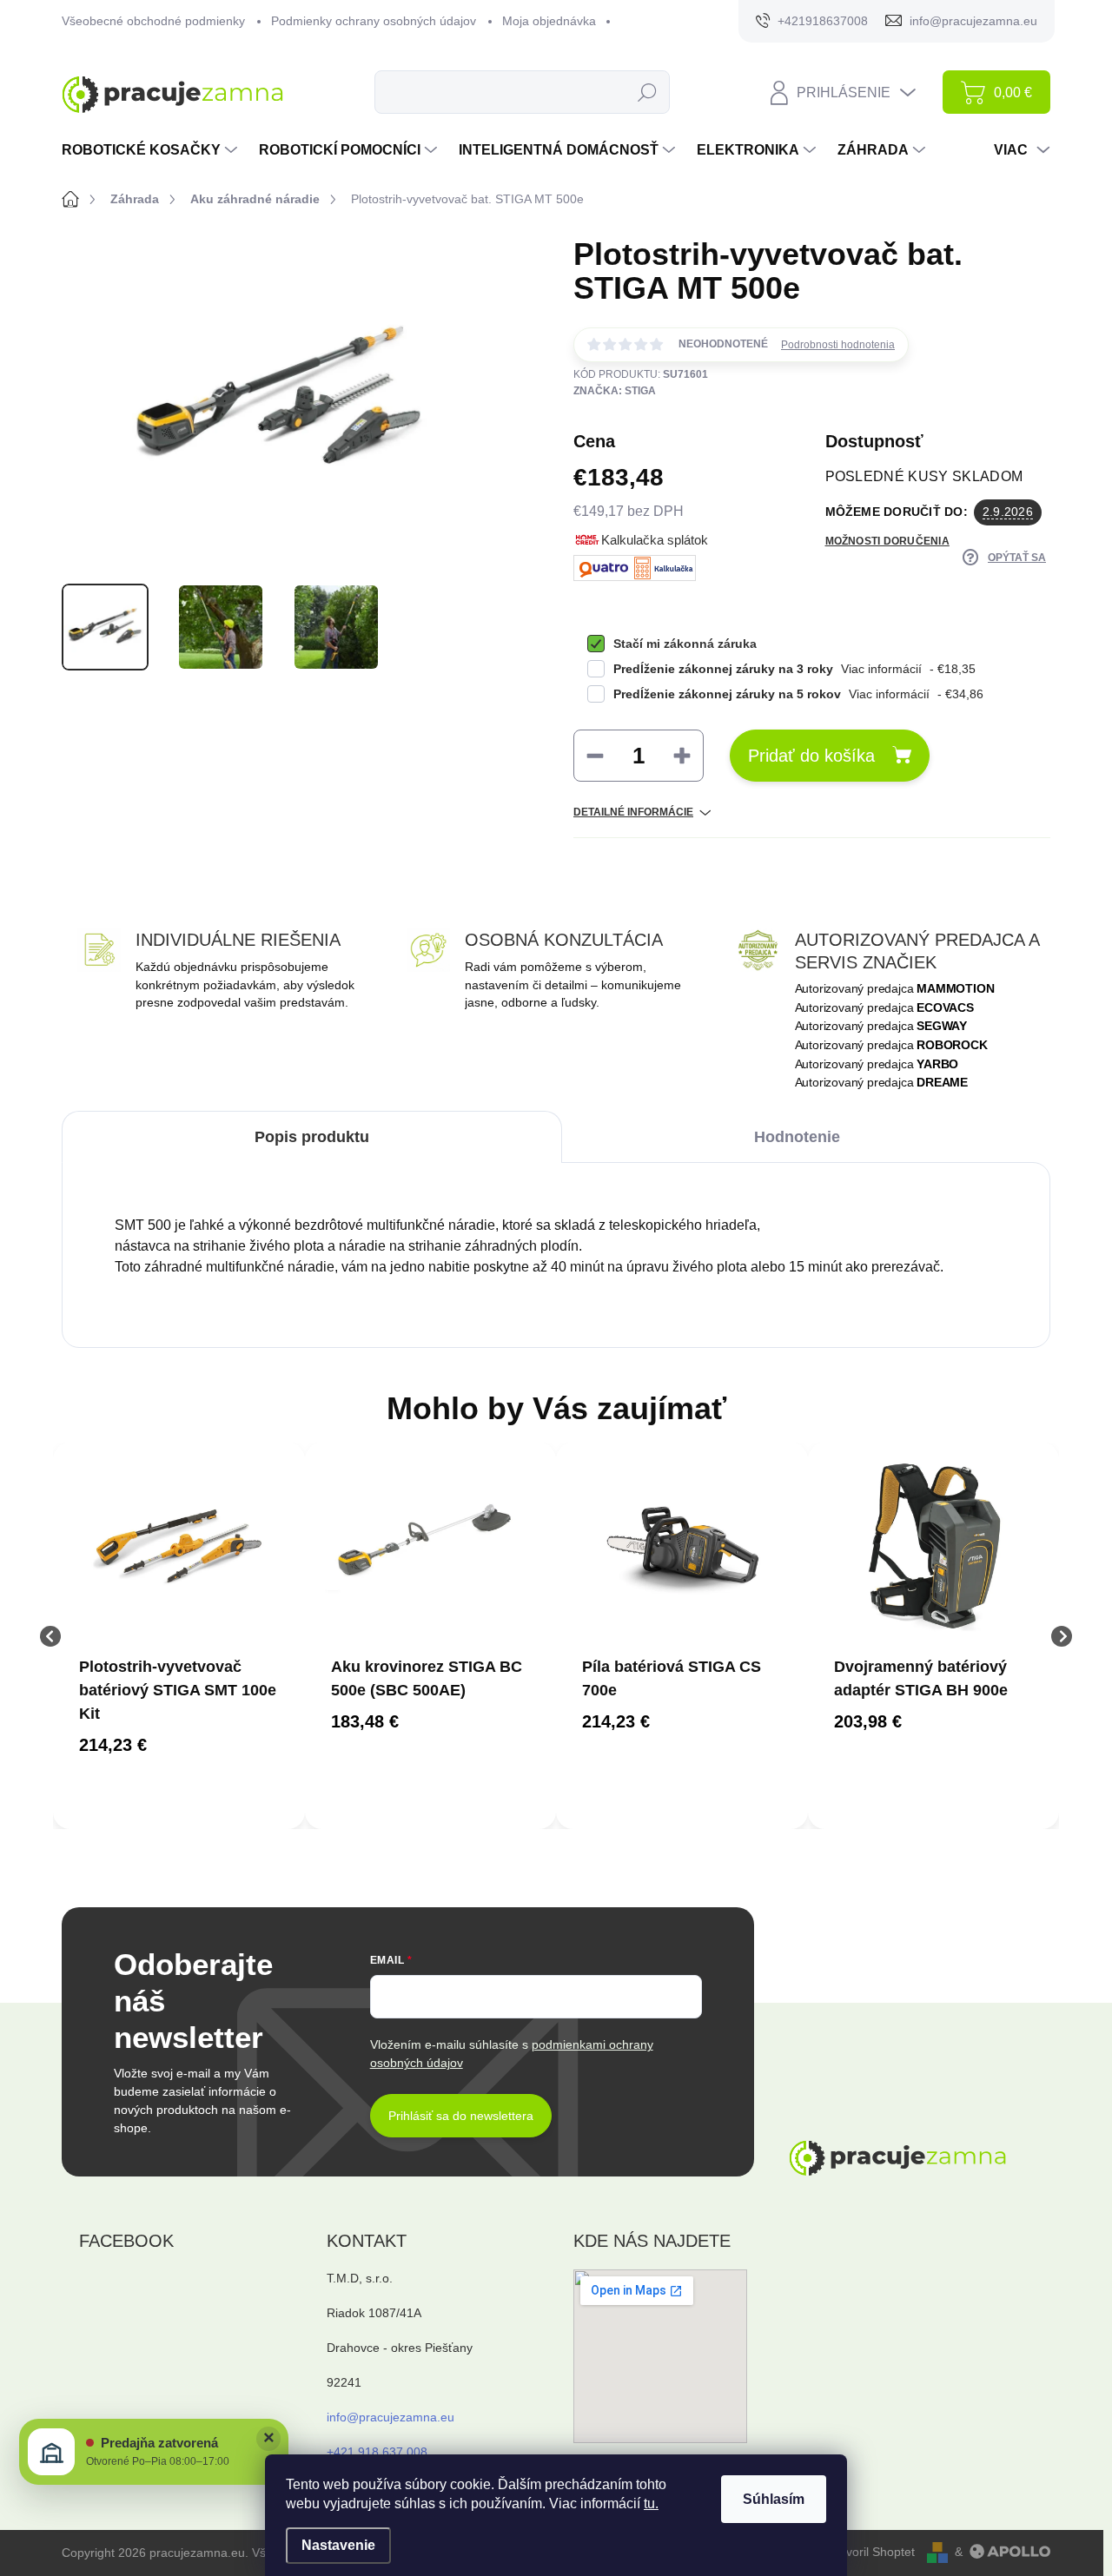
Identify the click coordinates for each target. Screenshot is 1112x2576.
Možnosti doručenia (887, 541)
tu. (651, 2503)
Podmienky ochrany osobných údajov (374, 21)
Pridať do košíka (811, 756)
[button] (179, 1745)
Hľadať (648, 92)
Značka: (615, 391)
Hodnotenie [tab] (797, 1137)
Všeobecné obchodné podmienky (153, 21)
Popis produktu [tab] (312, 1137)
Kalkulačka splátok (655, 540)
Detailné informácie (633, 812)
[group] (179, 1636)
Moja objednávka (549, 21)
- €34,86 (798, 694)
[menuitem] (152, 150)
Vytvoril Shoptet (872, 2552)
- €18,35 (794, 669)
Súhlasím (774, 2499)
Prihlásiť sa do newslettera (461, 2116)
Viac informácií (881, 669)
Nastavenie (338, 2545)
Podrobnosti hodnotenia (838, 345)
